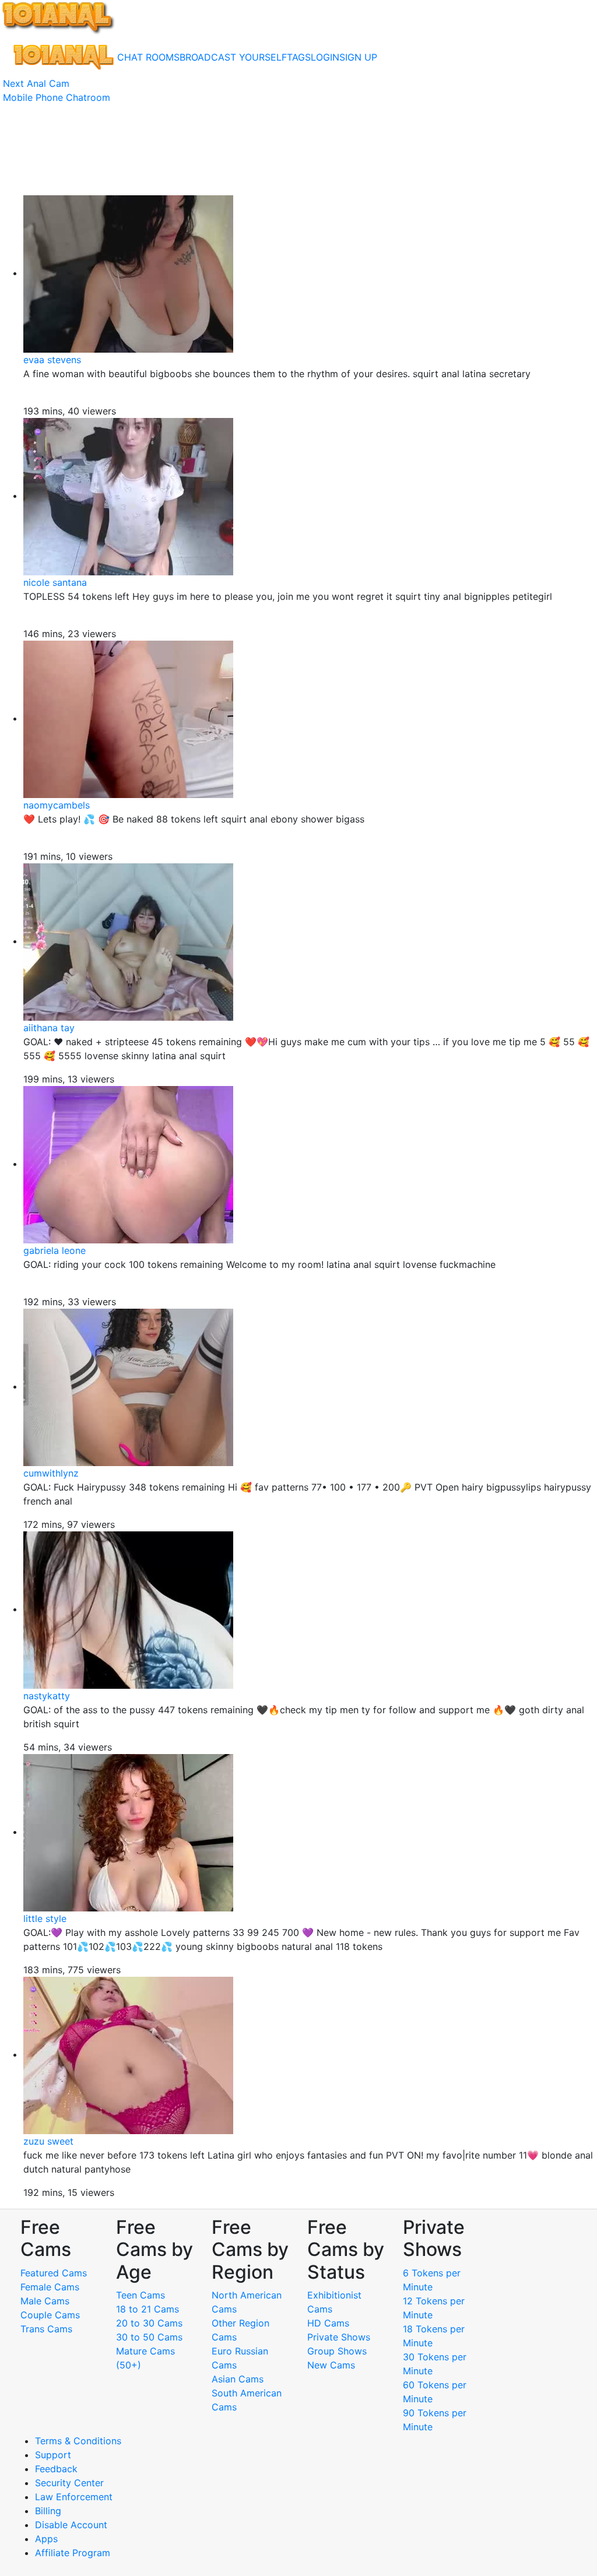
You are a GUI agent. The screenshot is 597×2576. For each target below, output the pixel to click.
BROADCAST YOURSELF (233, 57)
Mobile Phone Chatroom (57, 97)
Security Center (69, 2483)
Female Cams (50, 2287)
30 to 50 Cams (149, 2337)
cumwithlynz (51, 1473)
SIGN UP (358, 57)
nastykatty (47, 1696)
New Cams (331, 2365)
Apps (46, 2539)
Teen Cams (141, 2295)
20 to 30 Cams (149, 2323)
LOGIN (325, 57)
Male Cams (45, 2301)
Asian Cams (238, 2379)
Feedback (56, 2469)
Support (53, 2455)
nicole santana (55, 582)
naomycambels (57, 805)
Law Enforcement (74, 2497)
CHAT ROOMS (148, 57)
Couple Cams (50, 2315)
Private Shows (339, 2337)
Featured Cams (54, 2273)
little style (45, 1918)
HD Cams (328, 2323)
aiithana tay (49, 1028)
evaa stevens (52, 360)
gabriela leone (55, 1250)
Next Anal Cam (36, 83)
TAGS (299, 57)
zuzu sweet (48, 2141)
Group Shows (337, 2351)
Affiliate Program (74, 2553)
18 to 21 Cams (148, 2309)
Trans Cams (46, 2329)
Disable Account (71, 2525)
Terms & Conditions (78, 2441)
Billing (48, 2511)
